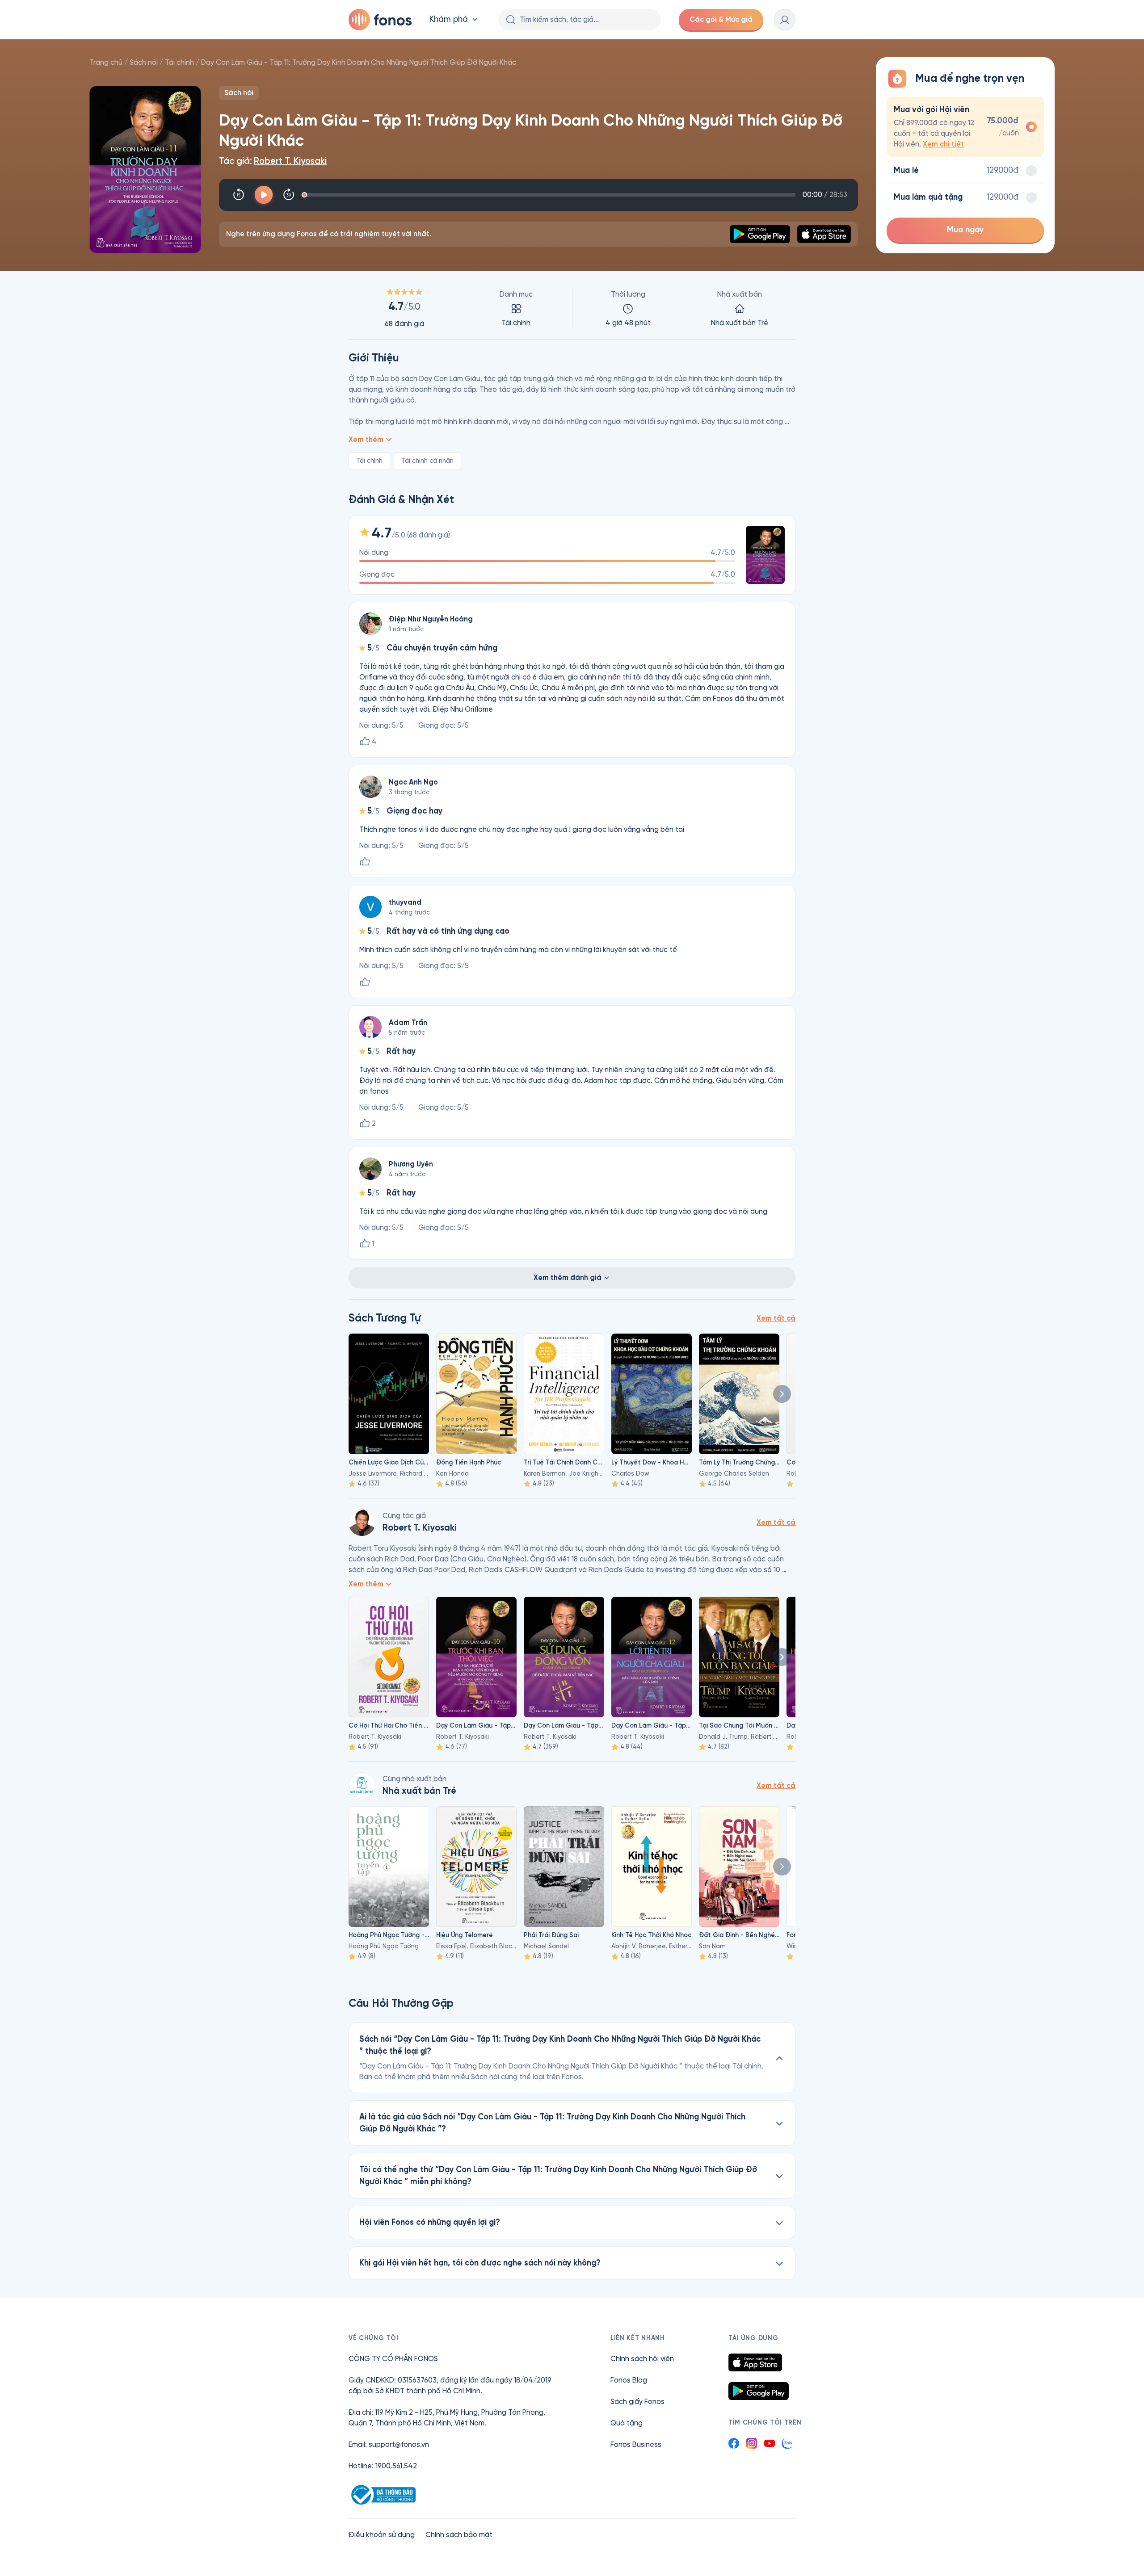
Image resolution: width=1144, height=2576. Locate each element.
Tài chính (179, 62)
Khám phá (449, 19)
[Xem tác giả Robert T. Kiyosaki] (362, 1523)
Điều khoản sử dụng (382, 2535)
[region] (572, 309)
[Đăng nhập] (785, 20)
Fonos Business (636, 2444)
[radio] (965, 127)
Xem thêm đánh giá (568, 1278)
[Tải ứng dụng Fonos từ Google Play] (759, 2391)
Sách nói (144, 62)
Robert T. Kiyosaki (290, 161)
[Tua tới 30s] (289, 195)
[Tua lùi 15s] (239, 195)
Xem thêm (366, 439)
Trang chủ (106, 62)
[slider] (550, 195)
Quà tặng (627, 2423)
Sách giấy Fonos (637, 2402)
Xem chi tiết (943, 144)
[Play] (264, 195)
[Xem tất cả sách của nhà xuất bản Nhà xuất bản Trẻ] (362, 1786)
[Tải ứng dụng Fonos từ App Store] (755, 2362)
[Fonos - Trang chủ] (380, 20)
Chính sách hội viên (642, 2359)
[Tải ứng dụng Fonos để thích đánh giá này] (365, 862)
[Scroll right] (782, 1394)
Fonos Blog (629, 2380)
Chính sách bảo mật (459, 2535)
